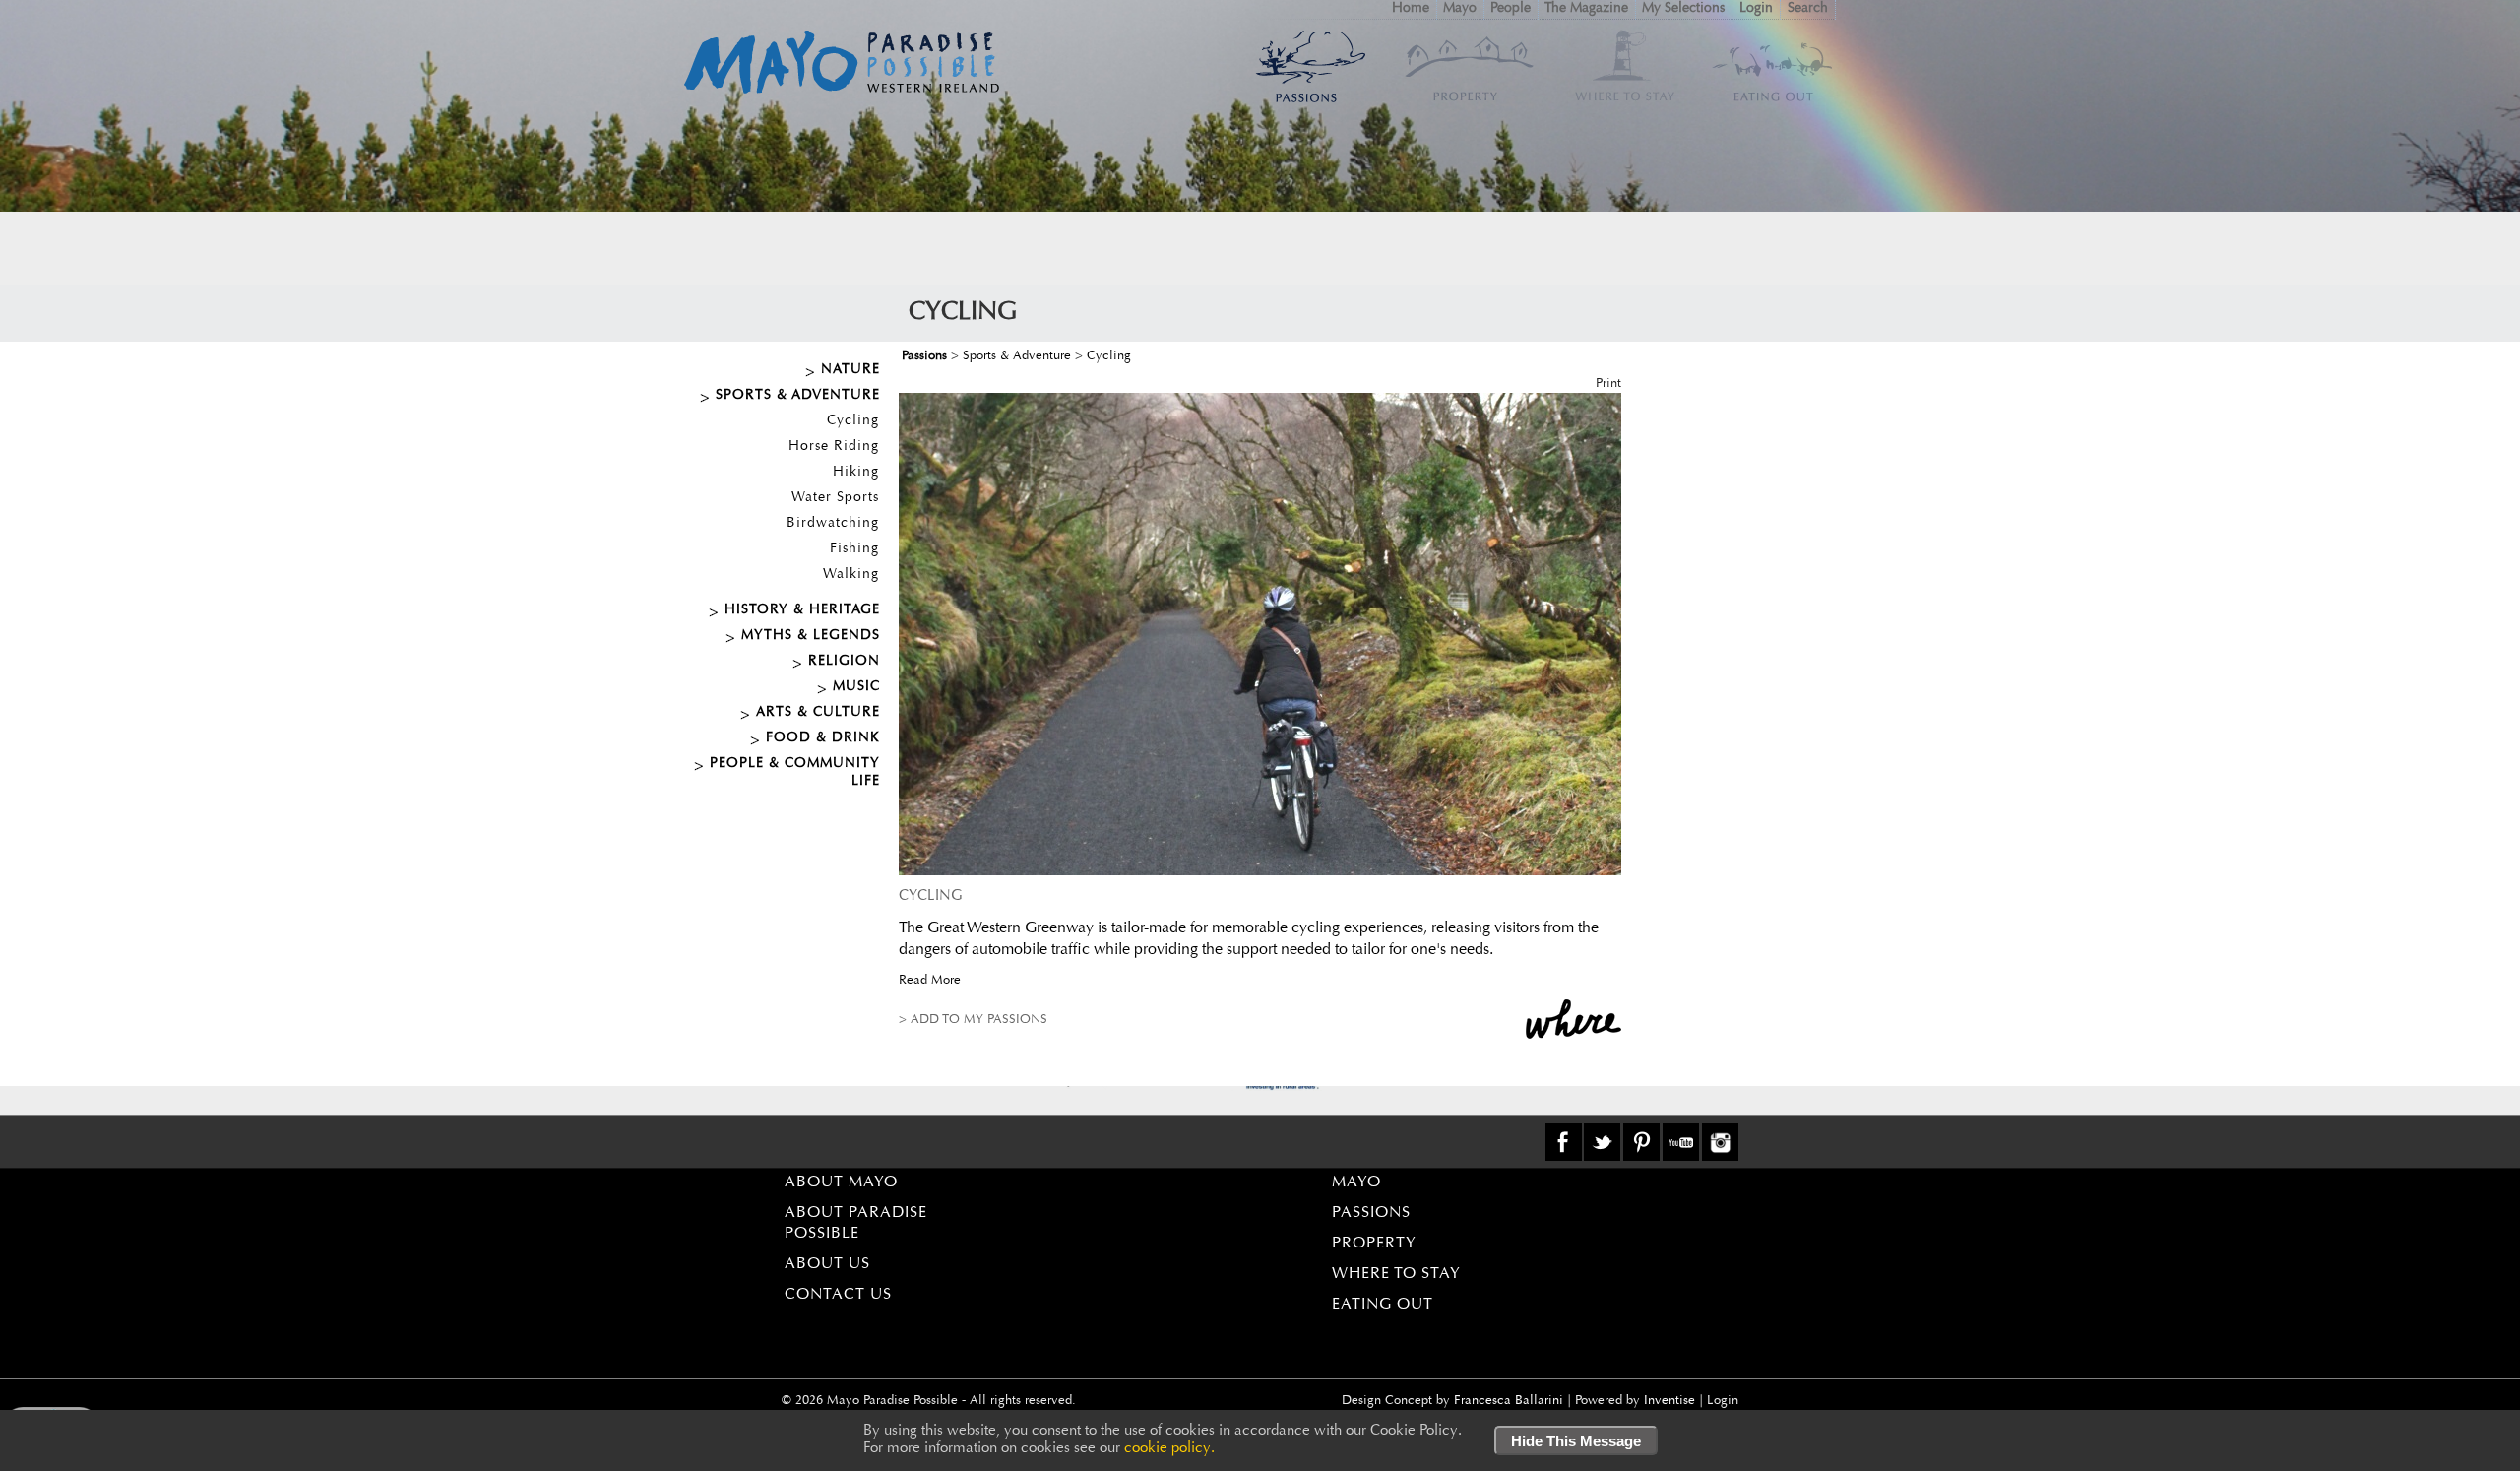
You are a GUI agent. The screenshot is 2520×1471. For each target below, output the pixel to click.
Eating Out (1383, 1305)
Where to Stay (1396, 1274)
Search (1808, 9)
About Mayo (841, 1183)
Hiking (856, 473)
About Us (827, 1264)
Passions (924, 356)
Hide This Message (1576, 1441)
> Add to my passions (973, 1020)
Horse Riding (834, 447)
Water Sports (835, 498)
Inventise (1669, 1401)
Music (856, 687)
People (1511, 9)
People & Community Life (795, 773)
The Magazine (1586, 9)
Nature (850, 370)
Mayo (1460, 9)
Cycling (853, 421)
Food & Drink (823, 738)
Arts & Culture (818, 713)
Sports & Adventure (798, 396)
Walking (851, 575)
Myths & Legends (811, 636)
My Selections (1683, 9)
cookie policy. (1169, 1449)
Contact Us (838, 1295)
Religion (844, 662)
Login (1756, 9)
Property (1374, 1244)
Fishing (854, 549)
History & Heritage (802, 610)
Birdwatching (833, 524)
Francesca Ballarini (1509, 1401)
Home (1411, 9)
